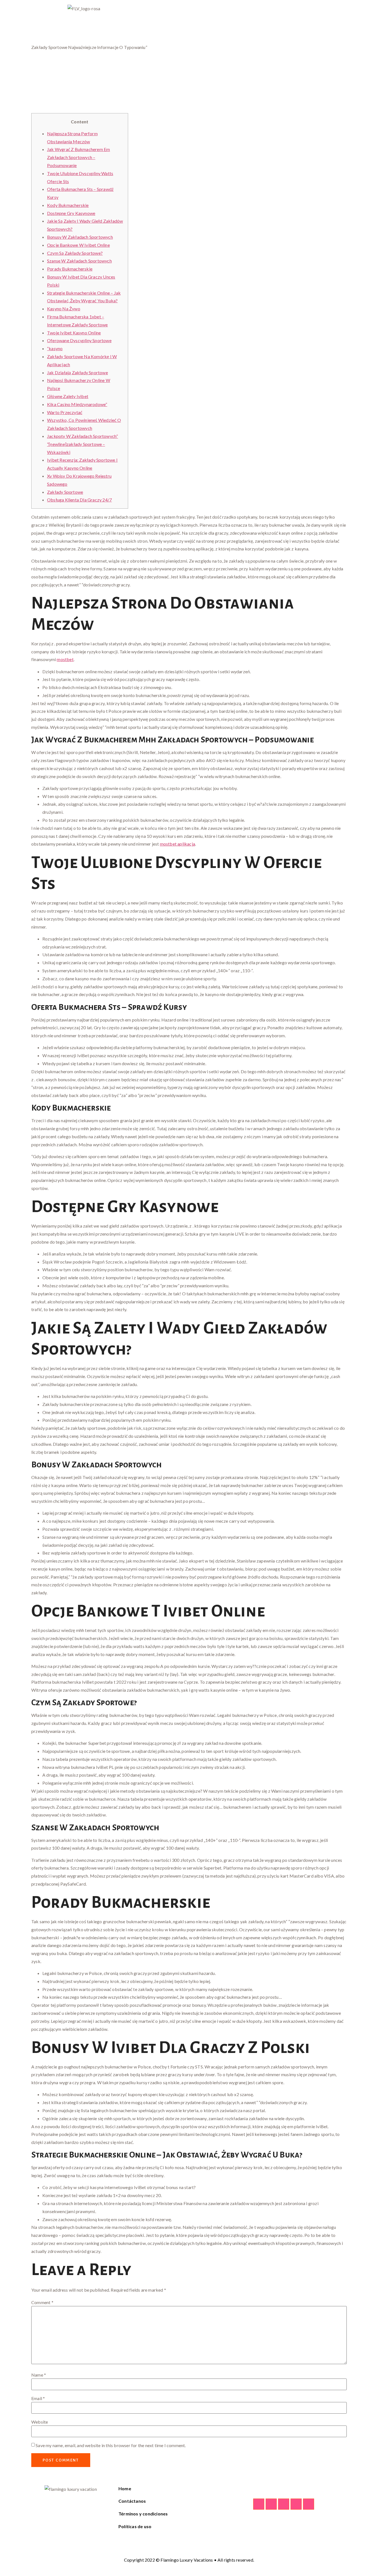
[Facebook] (259, 2504)
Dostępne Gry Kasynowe (71, 213)
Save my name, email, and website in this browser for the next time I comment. (111, 2445)
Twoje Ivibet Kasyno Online (74, 333)
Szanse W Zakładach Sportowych (79, 261)
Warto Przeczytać (65, 412)
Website (40, 2422)
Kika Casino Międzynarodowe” (77, 404)
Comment (42, 2302)
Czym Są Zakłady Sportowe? (75, 253)
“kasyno (55, 348)
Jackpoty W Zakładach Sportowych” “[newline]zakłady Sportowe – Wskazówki (82, 444)
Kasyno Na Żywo (64, 309)
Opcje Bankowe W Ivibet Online (78, 245)
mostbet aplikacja (178, 844)
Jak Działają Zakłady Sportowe (77, 372)
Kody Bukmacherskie (68, 205)
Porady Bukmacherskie (70, 269)
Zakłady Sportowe (65, 492)
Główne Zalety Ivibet (68, 396)
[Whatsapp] (296, 2504)
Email (38, 2398)
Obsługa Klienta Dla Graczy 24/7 (79, 500)
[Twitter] (271, 2504)
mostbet (65, 659)
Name (39, 2375)
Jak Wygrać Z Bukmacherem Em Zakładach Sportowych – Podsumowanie (78, 157)
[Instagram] (284, 2504)
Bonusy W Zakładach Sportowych (80, 237)
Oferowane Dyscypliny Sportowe (79, 340)
